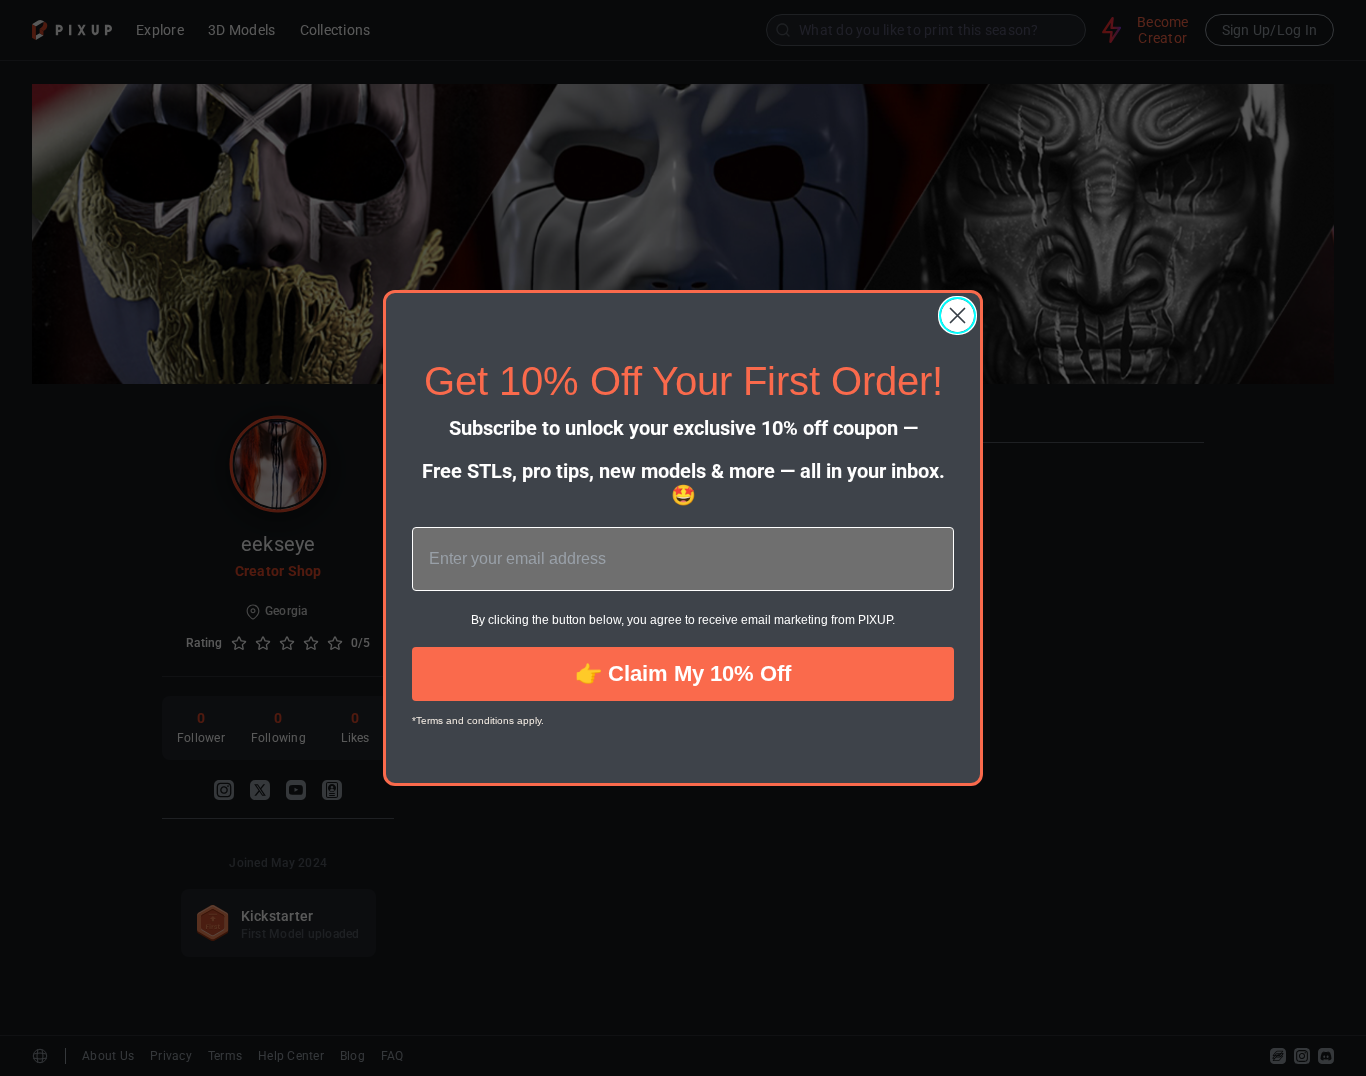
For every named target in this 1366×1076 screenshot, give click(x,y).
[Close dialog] (957, 315)
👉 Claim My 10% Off (683, 673)
